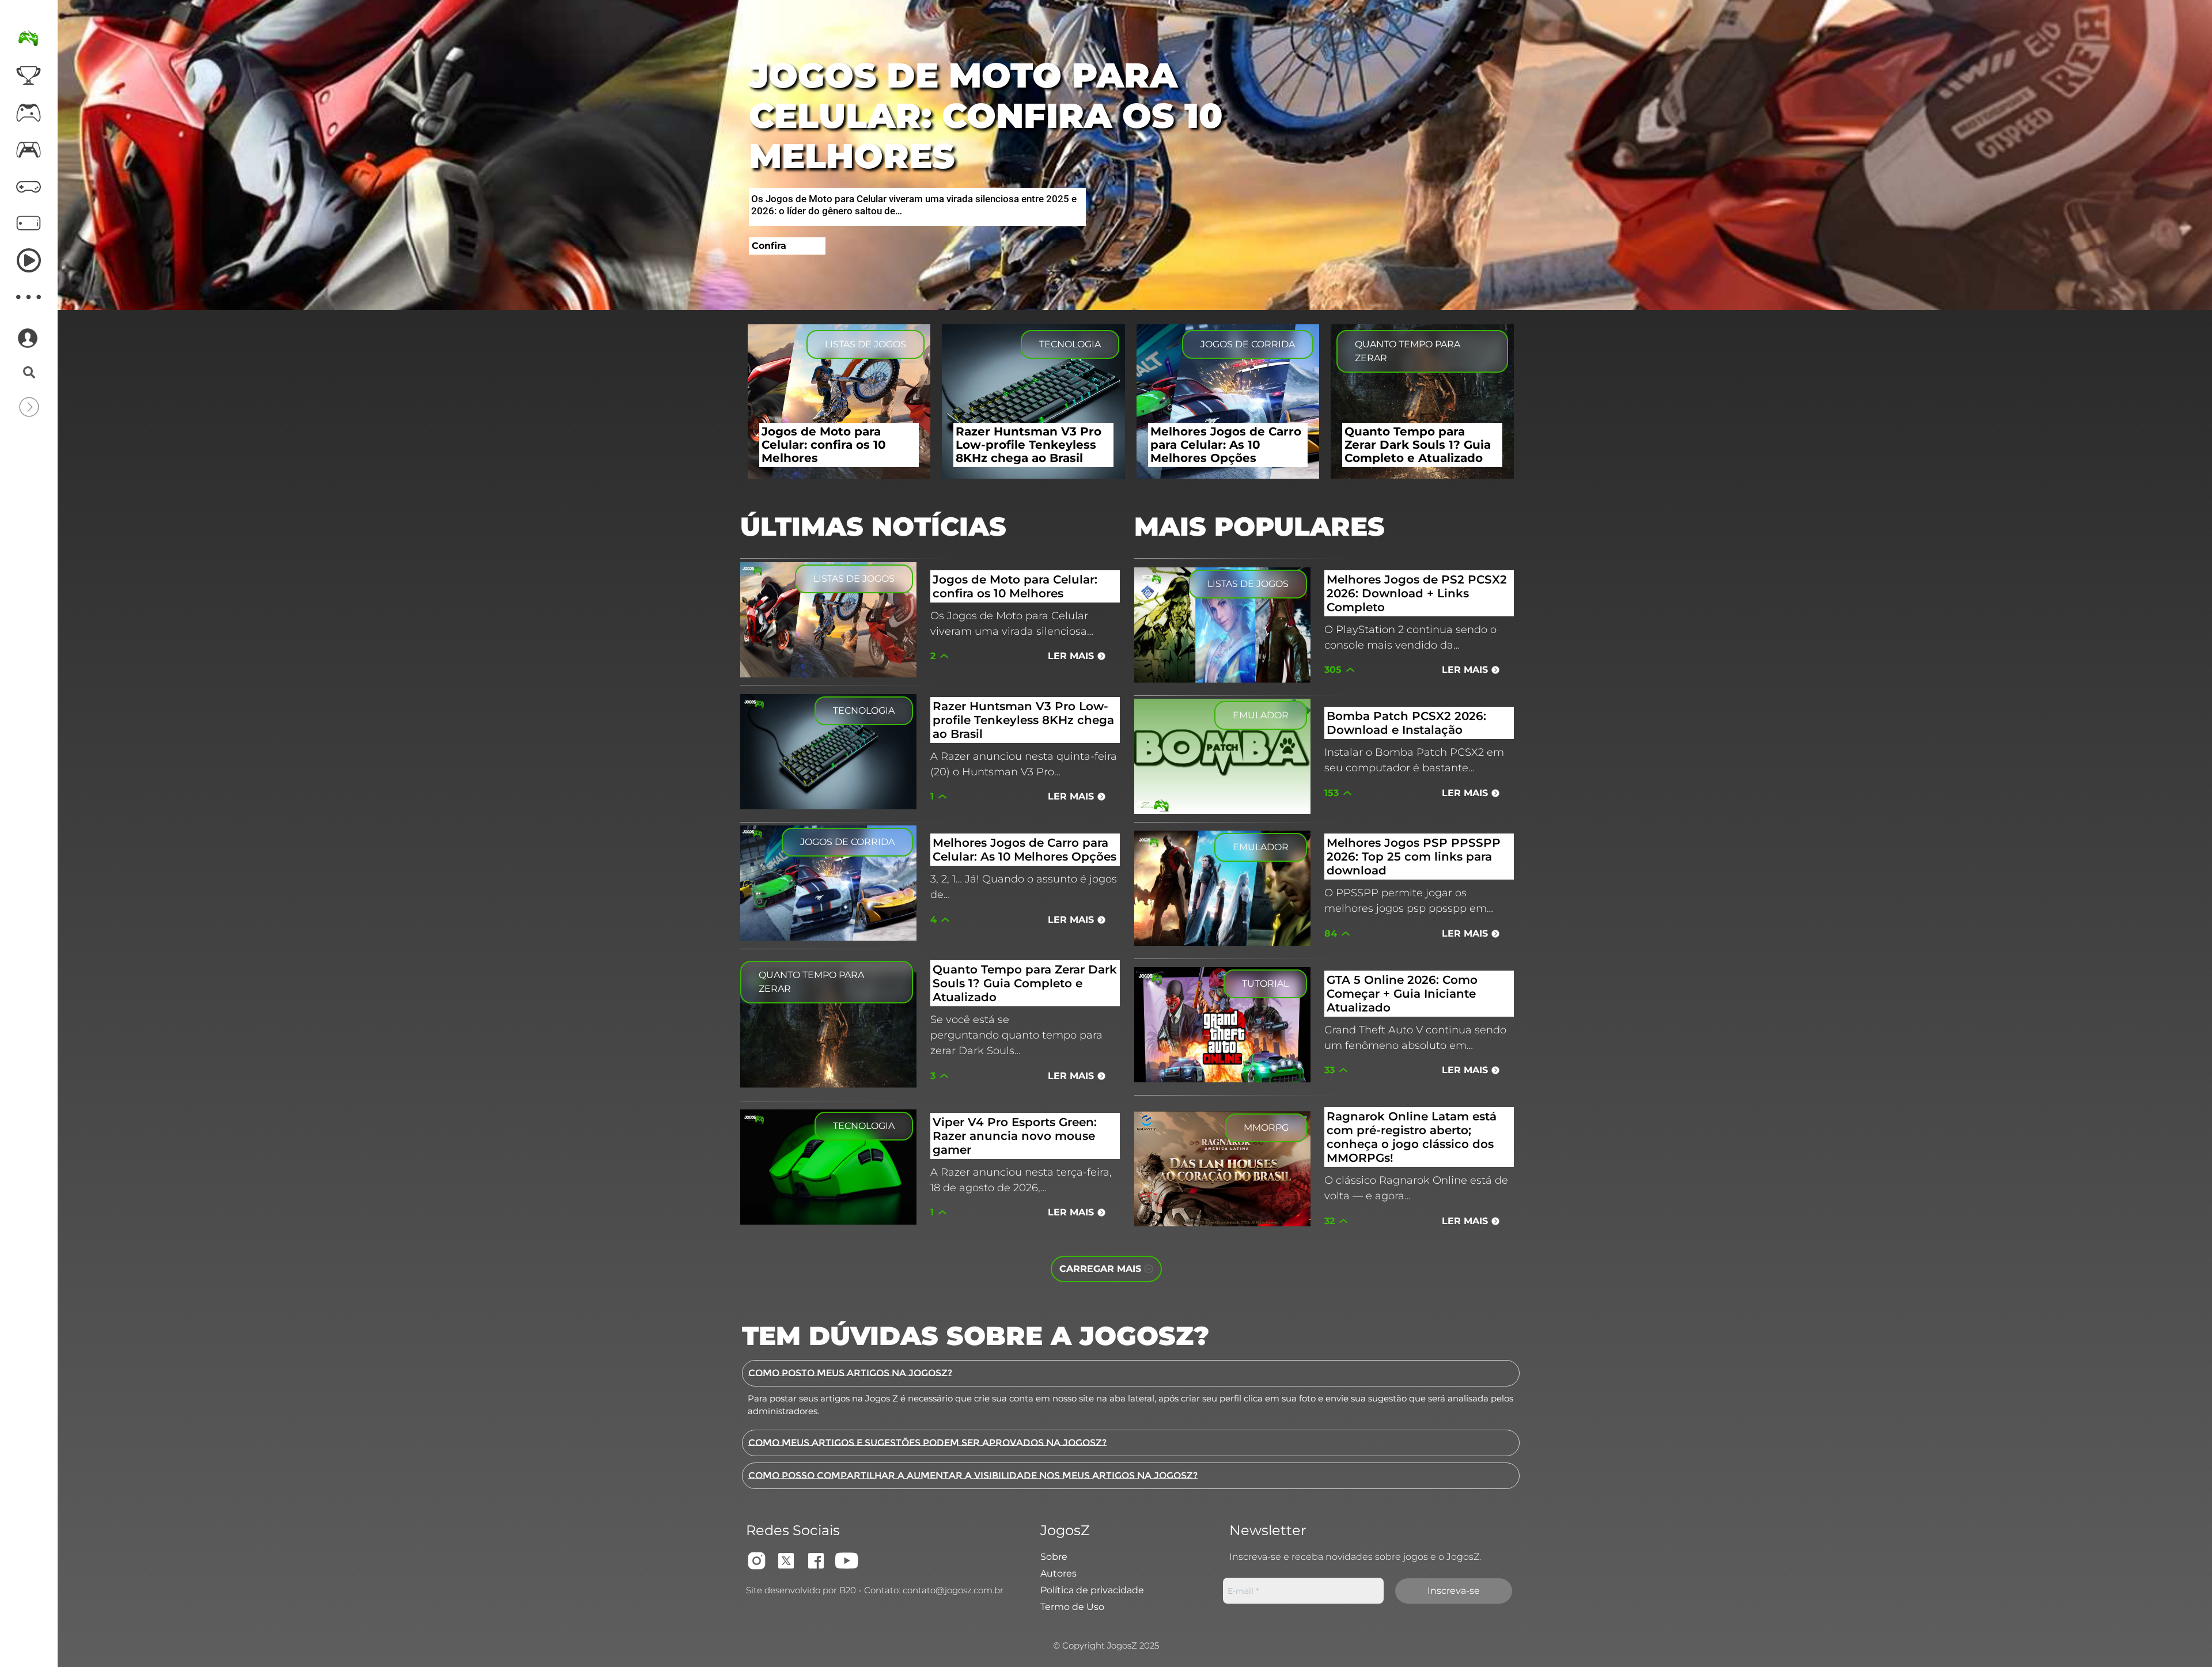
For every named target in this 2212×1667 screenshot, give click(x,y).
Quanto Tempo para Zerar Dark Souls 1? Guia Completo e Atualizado (1025, 983)
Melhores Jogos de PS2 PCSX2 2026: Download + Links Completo (1417, 593)
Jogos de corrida (1248, 344)
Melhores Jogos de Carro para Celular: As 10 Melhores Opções (1024, 850)
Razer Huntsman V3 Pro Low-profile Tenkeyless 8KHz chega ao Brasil (1023, 720)
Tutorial (1265, 984)
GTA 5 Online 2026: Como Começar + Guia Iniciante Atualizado (1402, 994)
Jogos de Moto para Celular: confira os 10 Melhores (986, 115)
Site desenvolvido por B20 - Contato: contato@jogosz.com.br (875, 1590)
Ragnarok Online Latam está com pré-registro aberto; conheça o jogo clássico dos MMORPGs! (1412, 1137)
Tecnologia (1070, 344)
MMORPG (1266, 1128)
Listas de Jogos (866, 344)
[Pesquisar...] (29, 373)
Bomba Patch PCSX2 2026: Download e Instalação (1406, 723)
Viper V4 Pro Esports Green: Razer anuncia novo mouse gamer (1015, 1136)
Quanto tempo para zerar (1408, 351)
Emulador (1261, 715)
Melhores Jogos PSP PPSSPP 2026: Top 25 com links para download (1414, 857)
